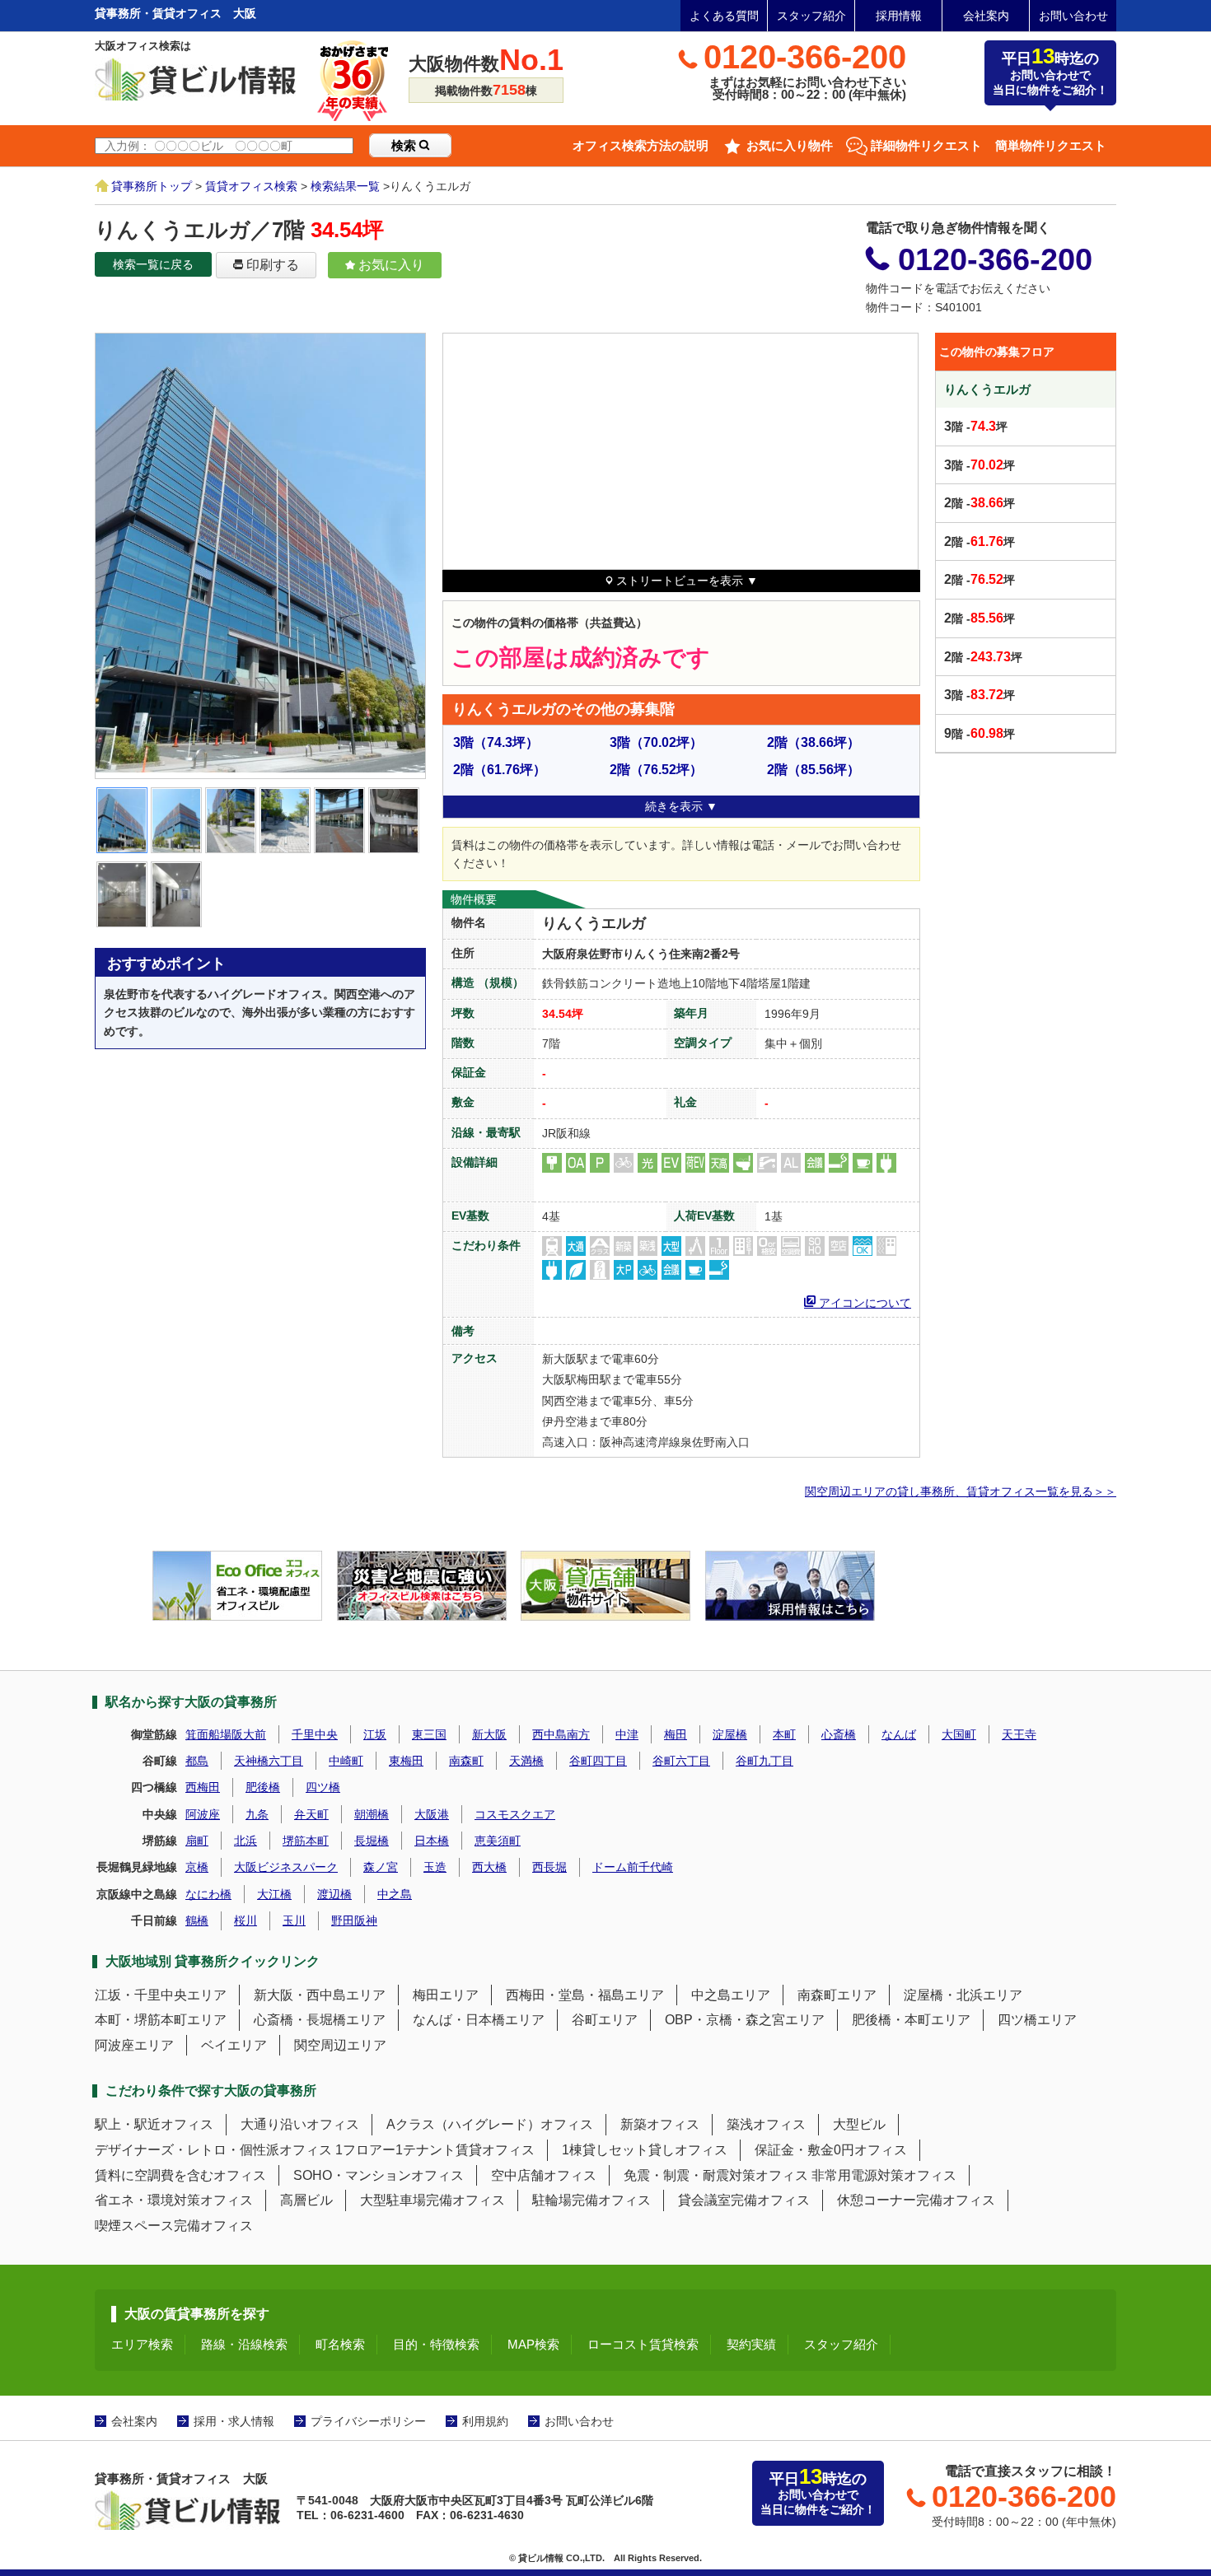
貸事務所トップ (152, 186)
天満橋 (526, 1761)
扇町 (197, 1841)
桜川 (245, 1920)
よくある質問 (724, 16)
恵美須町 (498, 1841)
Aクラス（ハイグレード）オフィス (490, 2124)
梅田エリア (446, 1995)
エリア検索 (142, 2344)
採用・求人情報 (234, 2421)
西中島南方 (561, 1734)
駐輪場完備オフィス (591, 2200)
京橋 (197, 1867)
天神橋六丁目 (269, 1761)
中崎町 (346, 1761)
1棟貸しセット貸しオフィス (645, 2150)
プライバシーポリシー (368, 2421)
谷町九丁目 (764, 1761)
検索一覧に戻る (153, 264)
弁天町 (311, 1814)
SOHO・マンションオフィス (379, 2175)
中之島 (395, 1894)
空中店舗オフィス (544, 2175)
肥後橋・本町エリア (911, 2020)
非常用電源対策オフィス (884, 2175)
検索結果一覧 (345, 186)
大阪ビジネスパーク (286, 1867)
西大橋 (489, 1867)
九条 (257, 1814)
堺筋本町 (306, 1841)
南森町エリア (837, 1995)
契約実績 (751, 2344)
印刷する (271, 265)
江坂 (375, 1734)
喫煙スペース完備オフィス (174, 2226)
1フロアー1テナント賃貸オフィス (435, 2150)
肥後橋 (263, 1787)
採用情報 (899, 16)
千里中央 (315, 1734)
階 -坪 (976, 426)
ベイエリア (234, 2045)
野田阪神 (354, 1920)
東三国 (429, 1734)
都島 (197, 1761)
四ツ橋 (323, 1787)
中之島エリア (731, 1995)
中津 (627, 1734)
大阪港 (432, 1814)
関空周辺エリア (340, 2045)
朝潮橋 (372, 1814)
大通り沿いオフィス (300, 2124)
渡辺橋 (334, 1894)
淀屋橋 (730, 1734)
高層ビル (306, 2200)
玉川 (294, 1920)
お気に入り (390, 265)
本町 (784, 1734)
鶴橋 (197, 1920)
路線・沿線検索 (244, 2344)
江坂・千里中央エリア (161, 1995)
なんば (899, 1734)
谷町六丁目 (681, 1761)
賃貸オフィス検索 (251, 186)
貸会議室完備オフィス (744, 2200)
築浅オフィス (766, 2124)
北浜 (245, 1841)
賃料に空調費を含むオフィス (180, 2175)
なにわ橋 (208, 1894)
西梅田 (203, 1787)
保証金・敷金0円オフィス (831, 2150)
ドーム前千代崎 (633, 1867)
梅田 (676, 1734)
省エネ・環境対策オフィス (174, 2200)
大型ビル (859, 2124)
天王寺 (1019, 1734)
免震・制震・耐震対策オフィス (716, 2175)
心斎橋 (839, 1734)
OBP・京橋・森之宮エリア (745, 2020)
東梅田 (406, 1761)
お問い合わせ (1073, 16)
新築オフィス (660, 2124)
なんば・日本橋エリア (479, 2020)
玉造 (435, 1867)
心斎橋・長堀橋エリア (320, 2020)
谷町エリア (605, 2020)
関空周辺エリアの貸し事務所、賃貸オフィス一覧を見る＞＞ (961, 1491)
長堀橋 (372, 1841)
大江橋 (274, 1894)
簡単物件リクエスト (1051, 145)
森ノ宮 (381, 1867)
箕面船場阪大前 (226, 1734)
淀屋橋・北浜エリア (963, 1995)
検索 (405, 145)
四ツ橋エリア (1037, 2020)
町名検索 (340, 2344)
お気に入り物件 (790, 145)
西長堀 (549, 1867)
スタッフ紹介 (811, 16)
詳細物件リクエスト (926, 145)
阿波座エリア (134, 2045)
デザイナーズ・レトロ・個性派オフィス (213, 2150)
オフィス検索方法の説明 (641, 145)
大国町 (959, 1734)
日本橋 (432, 1841)
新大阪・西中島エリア (320, 1995)
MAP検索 (533, 2344)
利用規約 (485, 2421)
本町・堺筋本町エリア (161, 2020)
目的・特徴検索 (436, 2344)
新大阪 (489, 1734)
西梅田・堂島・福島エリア (585, 1995)
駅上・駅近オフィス (154, 2124)
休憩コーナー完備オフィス (916, 2200)
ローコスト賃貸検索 (643, 2344)
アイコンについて (863, 1301)
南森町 (466, 1761)
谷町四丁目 (598, 1761)
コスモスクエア (515, 1814)
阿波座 (203, 1814)
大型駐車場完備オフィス (432, 2200)
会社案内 (986, 16)
